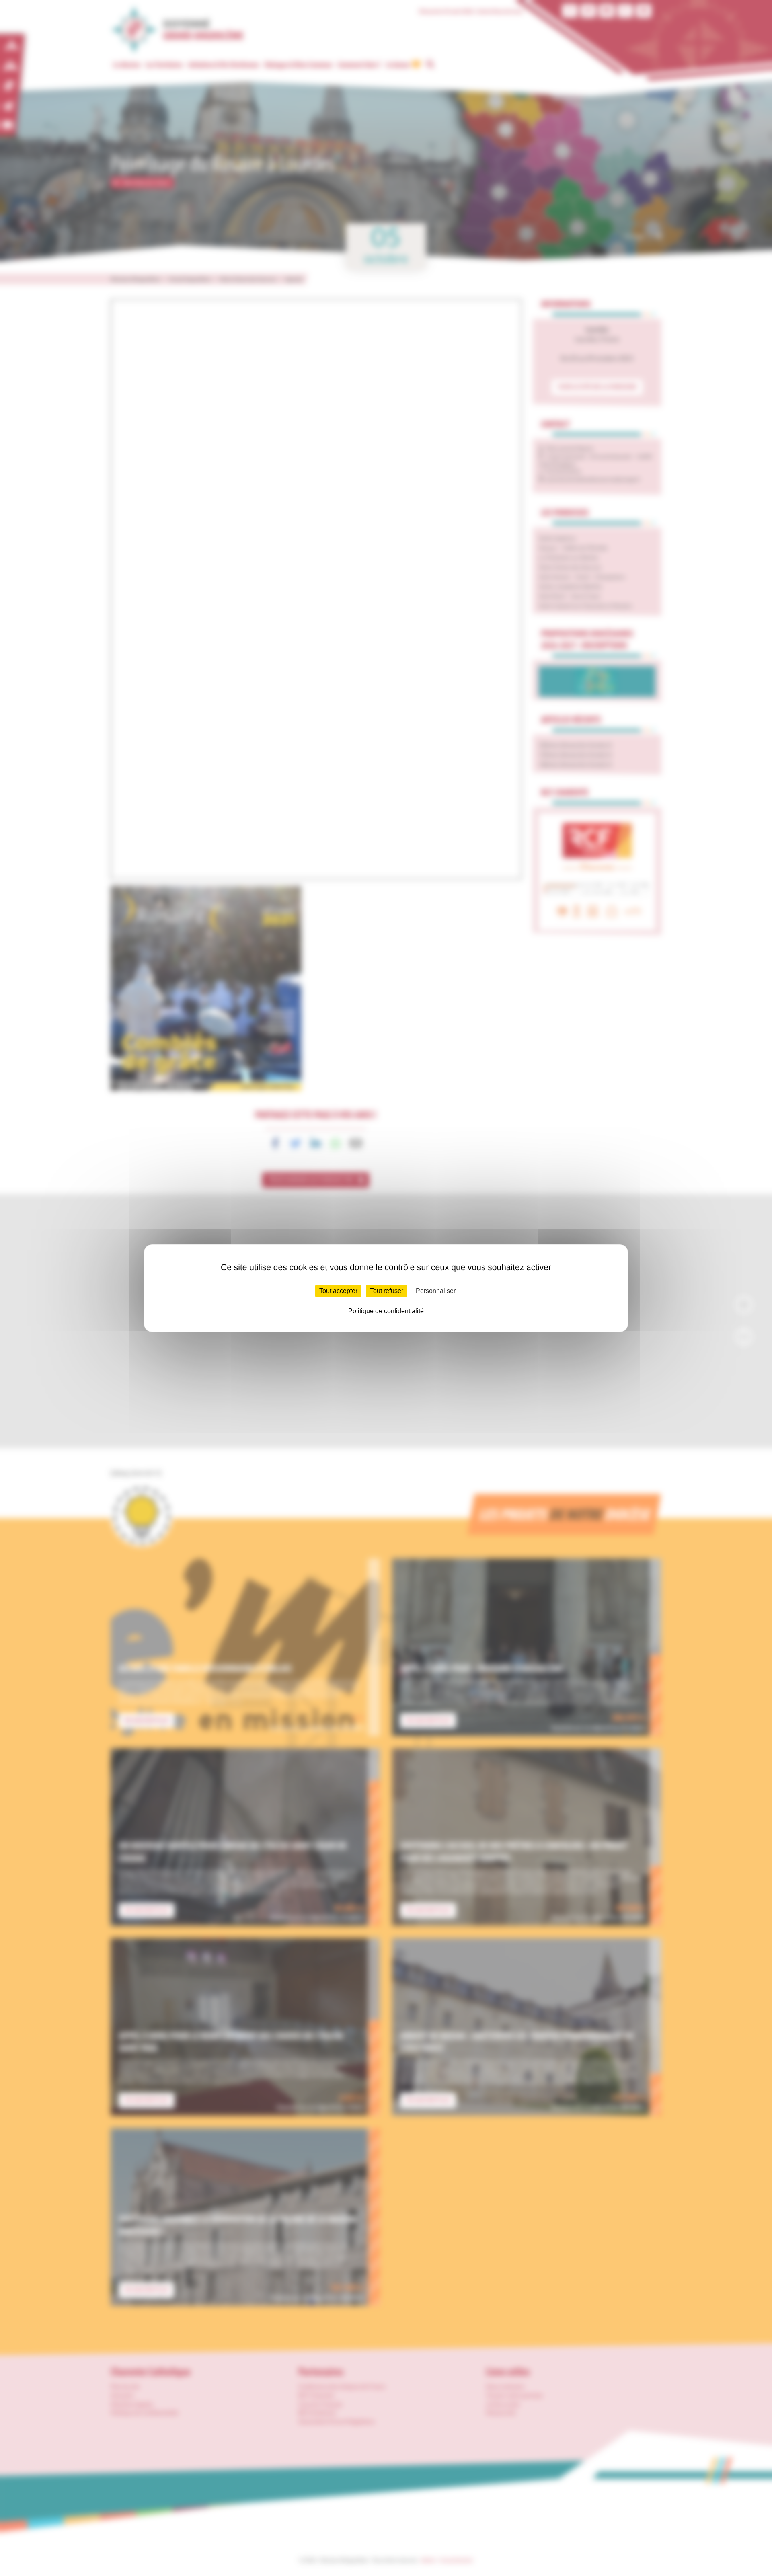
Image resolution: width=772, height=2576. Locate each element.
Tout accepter (338, 1291)
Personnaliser (436, 1291)
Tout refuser (387, 1291)
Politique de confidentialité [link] (386, 1311)
